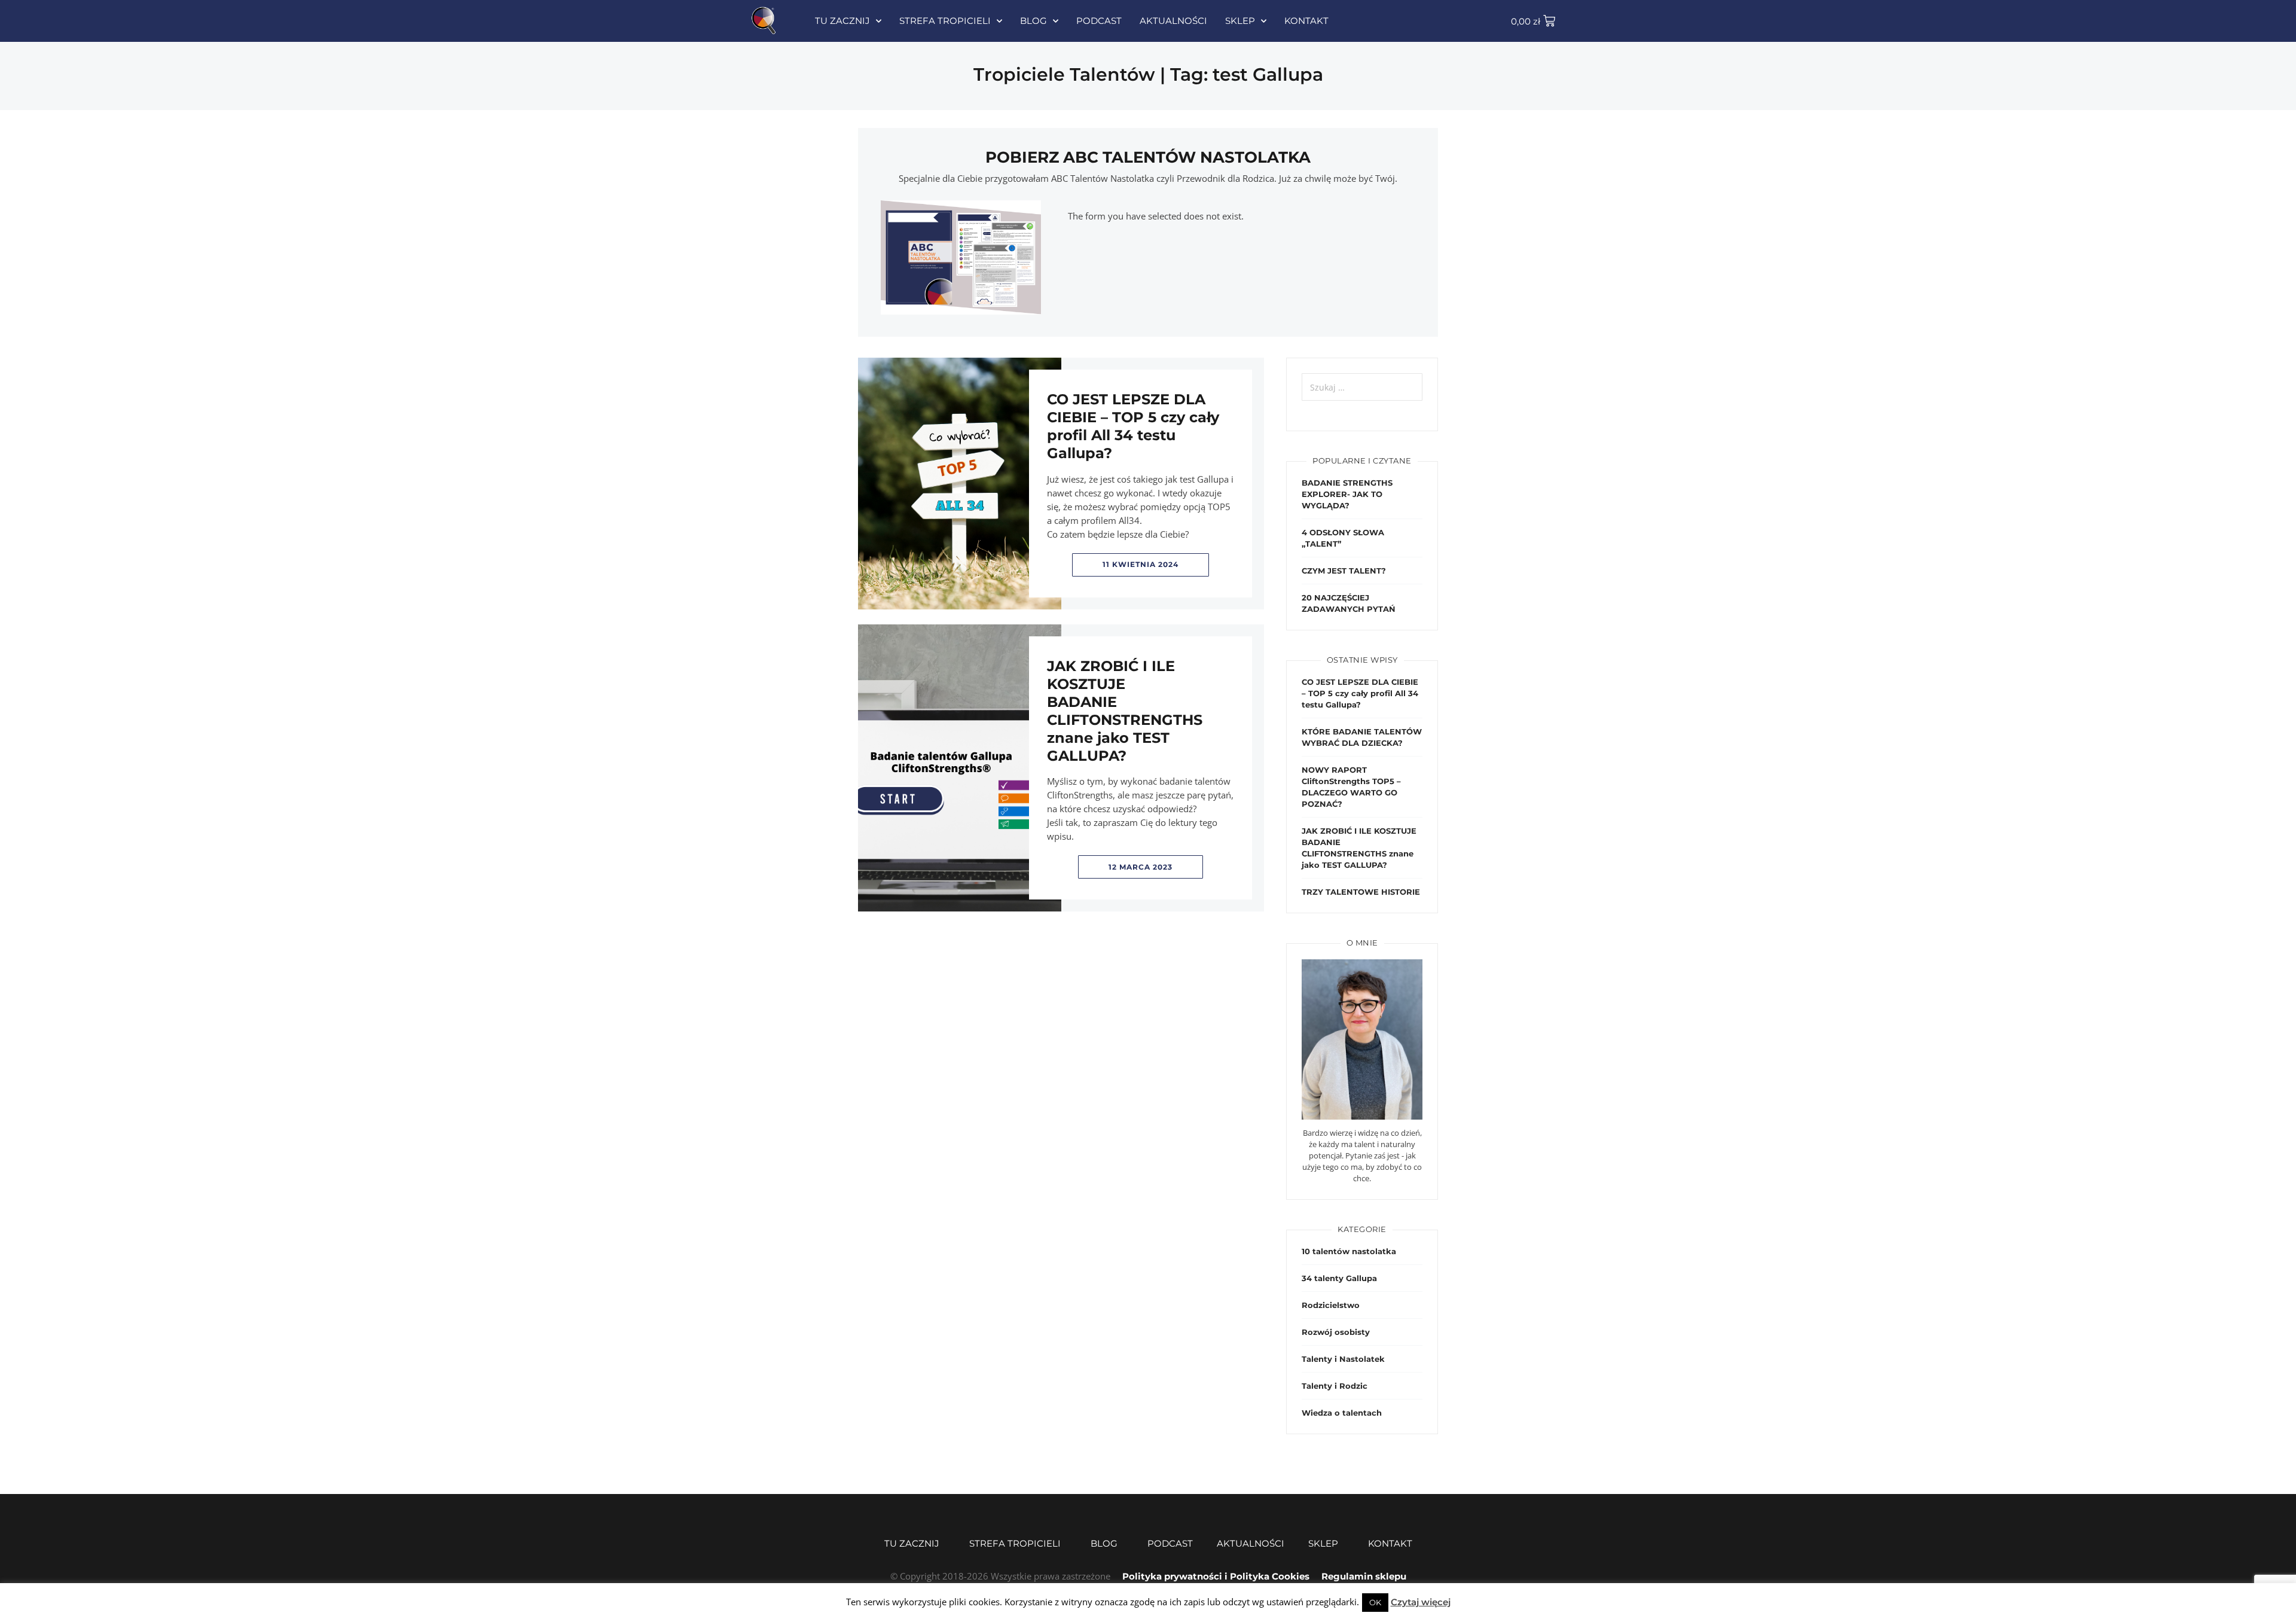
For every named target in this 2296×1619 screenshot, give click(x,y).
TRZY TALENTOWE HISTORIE (1361, 892)
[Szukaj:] (1362, 387)
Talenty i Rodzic (1335, 1386)
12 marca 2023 (1141, 867)
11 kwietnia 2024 (1141, 564)
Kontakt (1306, 21)
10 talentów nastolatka (1349, 1251)
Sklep (1240, 21)
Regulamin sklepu (1364, 1576)
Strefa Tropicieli (945, 21)
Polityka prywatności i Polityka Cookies (1216, 1576)
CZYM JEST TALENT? (1344, 571)
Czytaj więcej (1421, 1602)
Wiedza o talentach (1342, 1413)
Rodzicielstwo (1331, 1305)
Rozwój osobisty (1336, 1332)
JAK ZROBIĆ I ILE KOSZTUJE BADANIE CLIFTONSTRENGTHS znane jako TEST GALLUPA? (1125, 711)
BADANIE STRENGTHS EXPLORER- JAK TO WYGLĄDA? (1347, 494)
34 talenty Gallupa (1339, 1278)
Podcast (1099, 21)
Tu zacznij (842, 21)
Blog (1033, 21)
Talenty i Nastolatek (1343, 1359)
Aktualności (1173, 21)
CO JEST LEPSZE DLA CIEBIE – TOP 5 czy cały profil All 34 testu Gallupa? (1133, 426)
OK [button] (1375, 1602)
